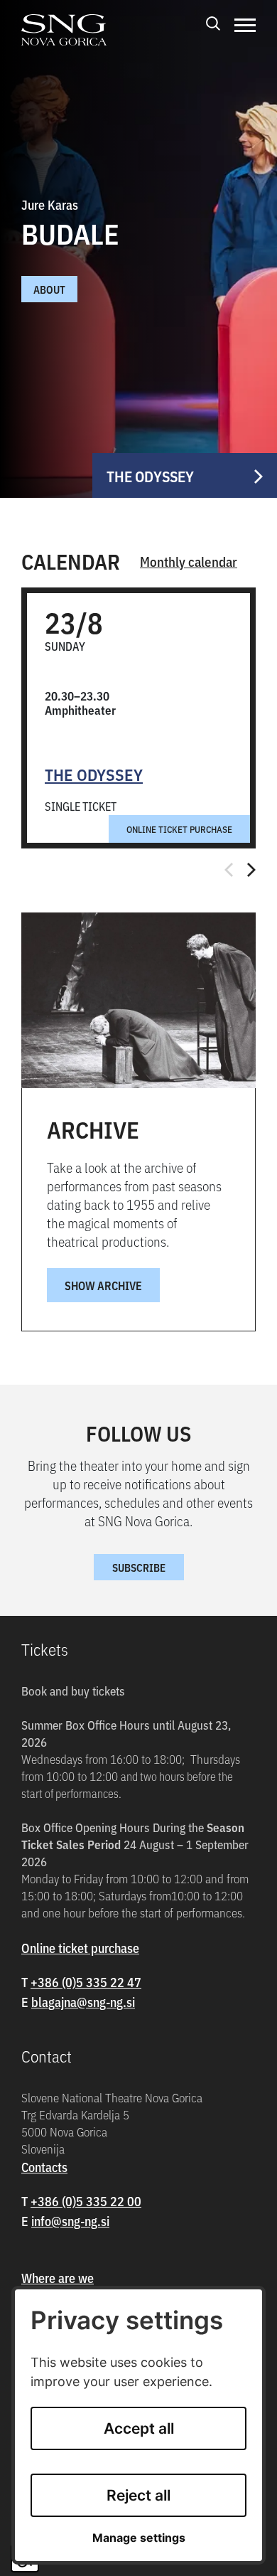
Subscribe (139, 1567)
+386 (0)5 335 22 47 (86, 1982)
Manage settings (139, 2538)
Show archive (103, 1285)
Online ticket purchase (179, 829)
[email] (83, 2002)
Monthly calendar (189, 561)
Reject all (138, 2495)
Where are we (58, 2278)
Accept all (139, 2428)
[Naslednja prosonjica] (251, 870)
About (49, 289)
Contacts (44, 2167)
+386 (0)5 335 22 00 (86, 2201)
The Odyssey (94, 774)
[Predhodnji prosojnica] (229, 870)
